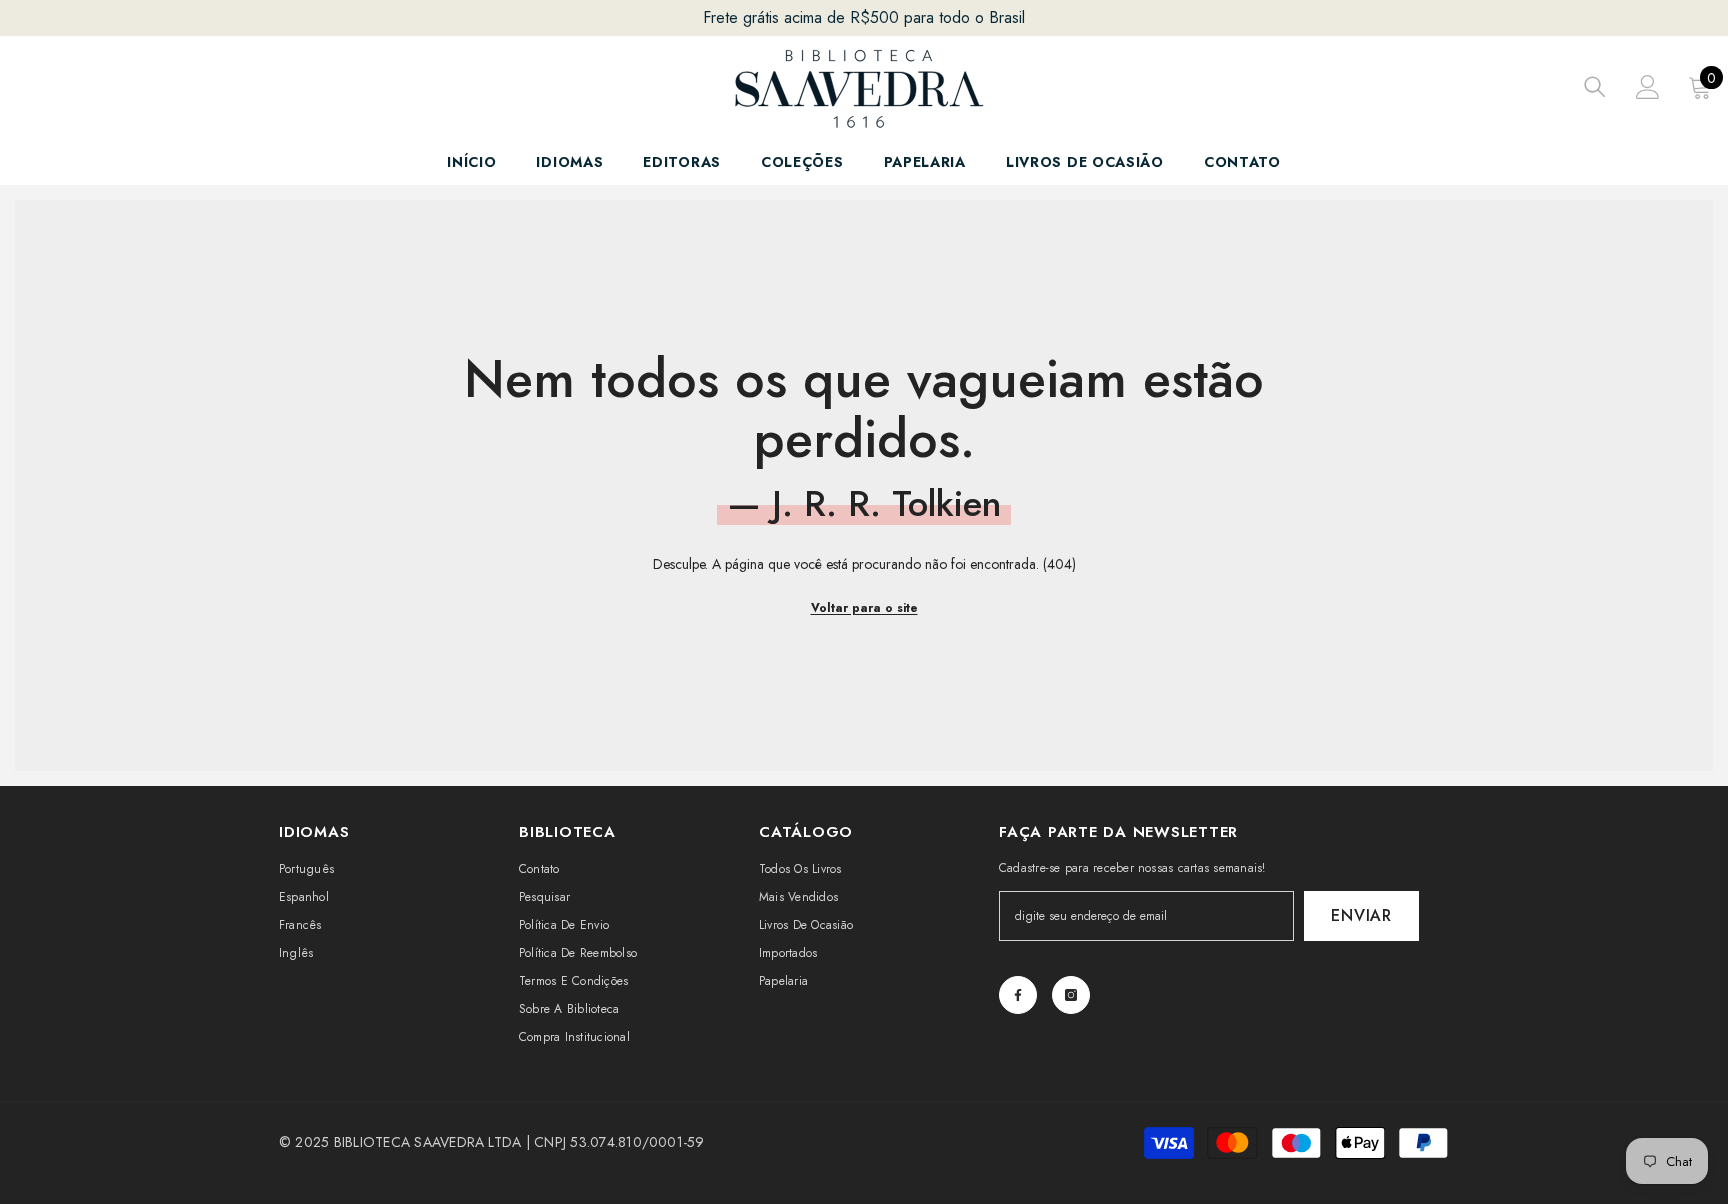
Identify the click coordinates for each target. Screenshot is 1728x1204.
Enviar (1361, 915)
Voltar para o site (864, 608)
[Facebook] (1018, 995)
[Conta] (1648, 87)
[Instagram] (1071, 995)
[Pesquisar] (1595, 86)
